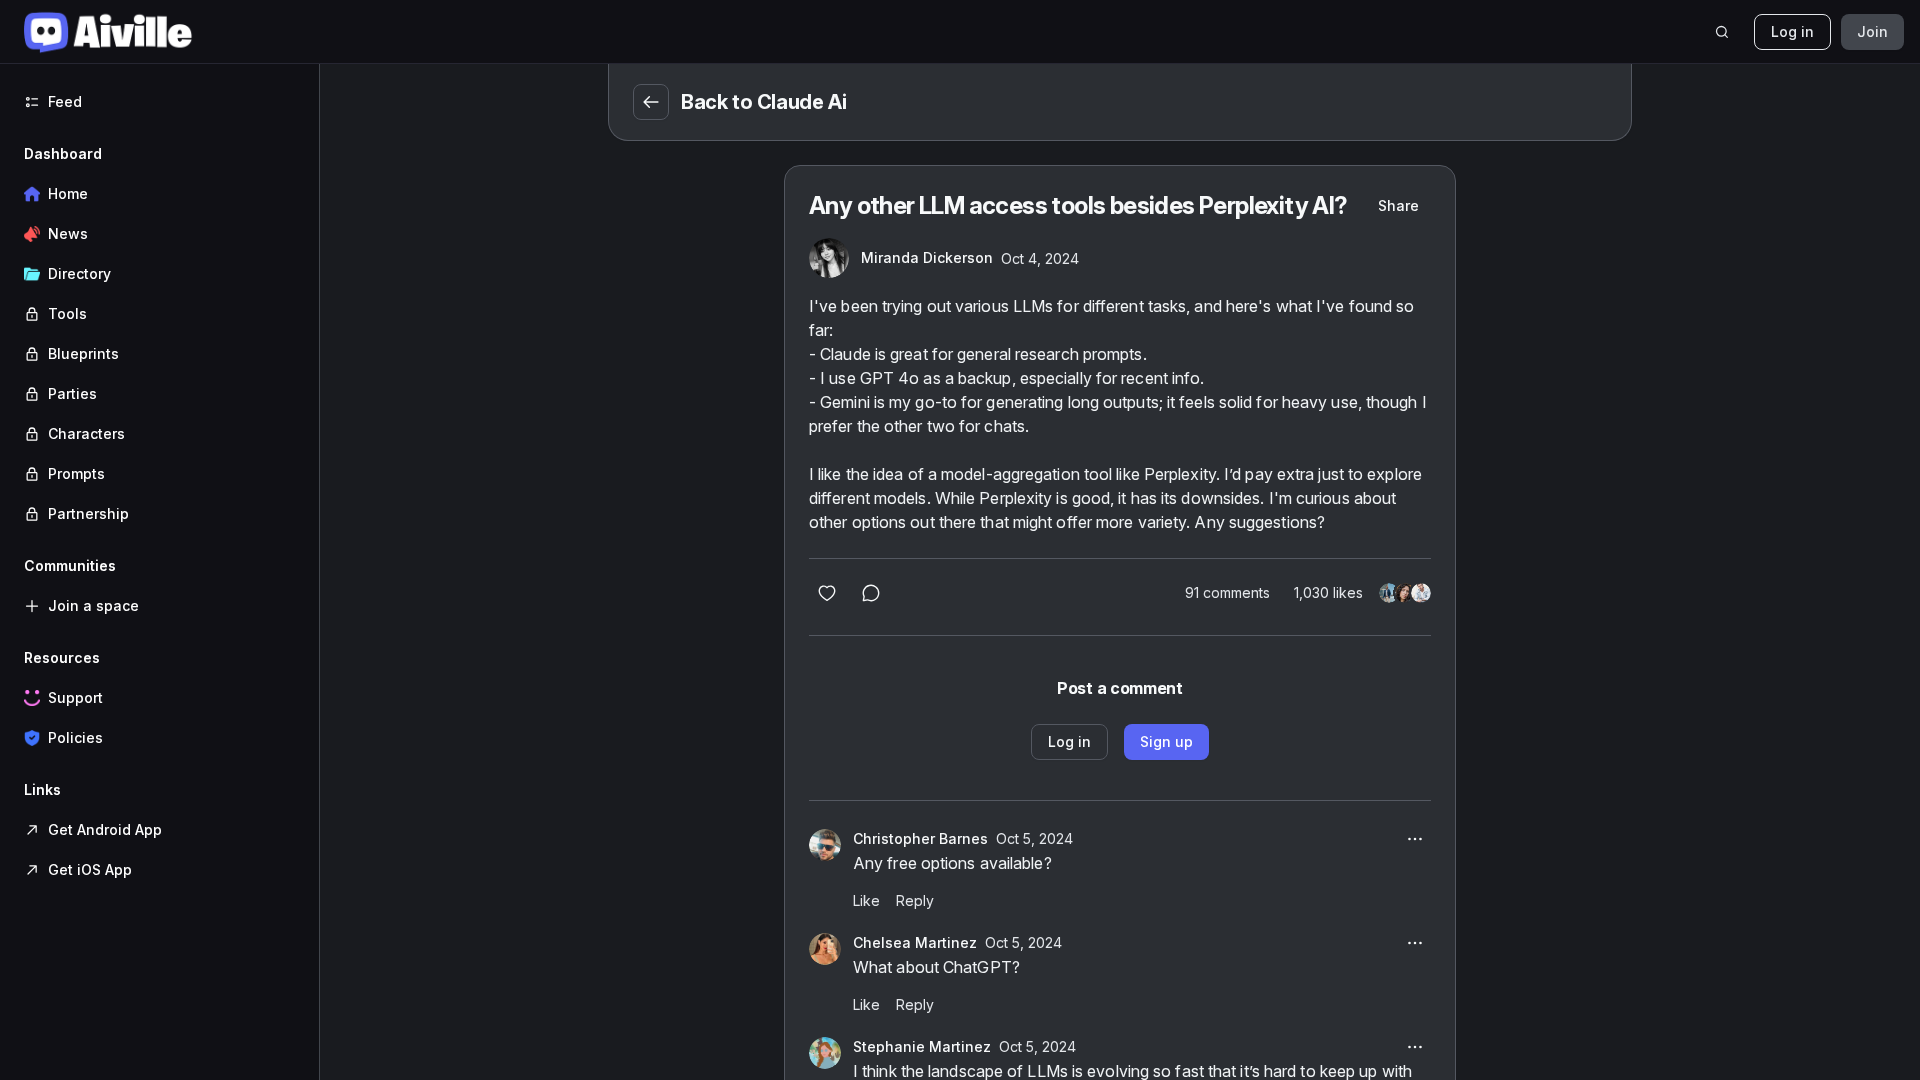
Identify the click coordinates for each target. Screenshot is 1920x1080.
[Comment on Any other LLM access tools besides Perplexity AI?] (871, 593)
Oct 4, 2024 (1040, 258)
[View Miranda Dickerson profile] (829, 258)
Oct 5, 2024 (1034, 838)
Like (866, 900)
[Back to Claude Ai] (651, 102)
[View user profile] (825, 845)
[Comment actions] (1415, 839)
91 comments (1227, 592)
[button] (159, 334)
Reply (915, 900)
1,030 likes (1328, 592)
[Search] (1722, 32)
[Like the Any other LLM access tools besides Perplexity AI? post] (827, 593)
